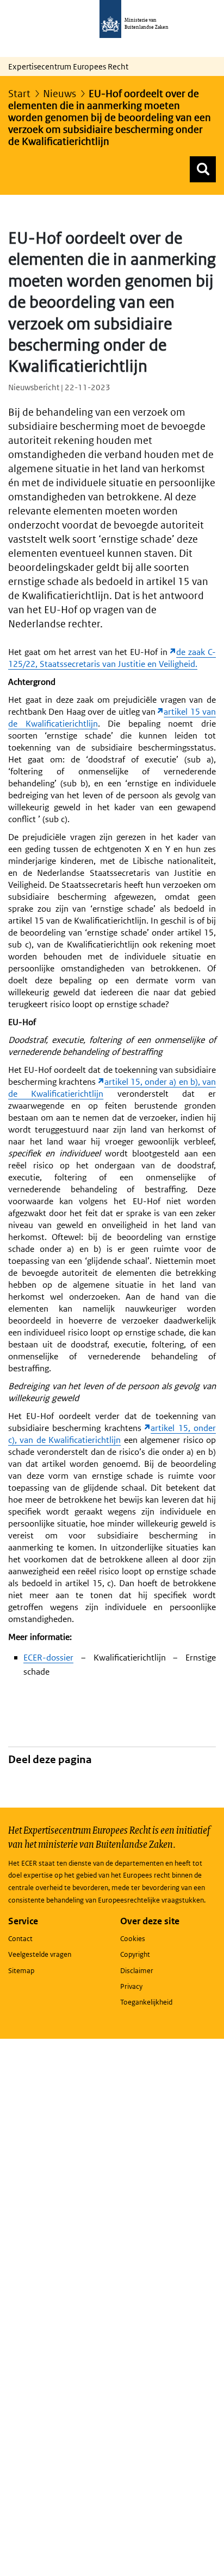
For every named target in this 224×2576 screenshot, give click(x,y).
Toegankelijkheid (146, 2002)
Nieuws (60, 94)
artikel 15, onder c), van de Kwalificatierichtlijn (112, 1434)
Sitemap (21, 1971)
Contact (20, 1939)
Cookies (133, 1939)
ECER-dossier (48, 1658)
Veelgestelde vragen (40, 1954)
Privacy (131, 1986)
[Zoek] (203, 169)
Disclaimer (137, 1971)
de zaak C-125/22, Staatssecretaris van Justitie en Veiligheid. (112, 658)
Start (19, 94)
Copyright (135, 1954)
